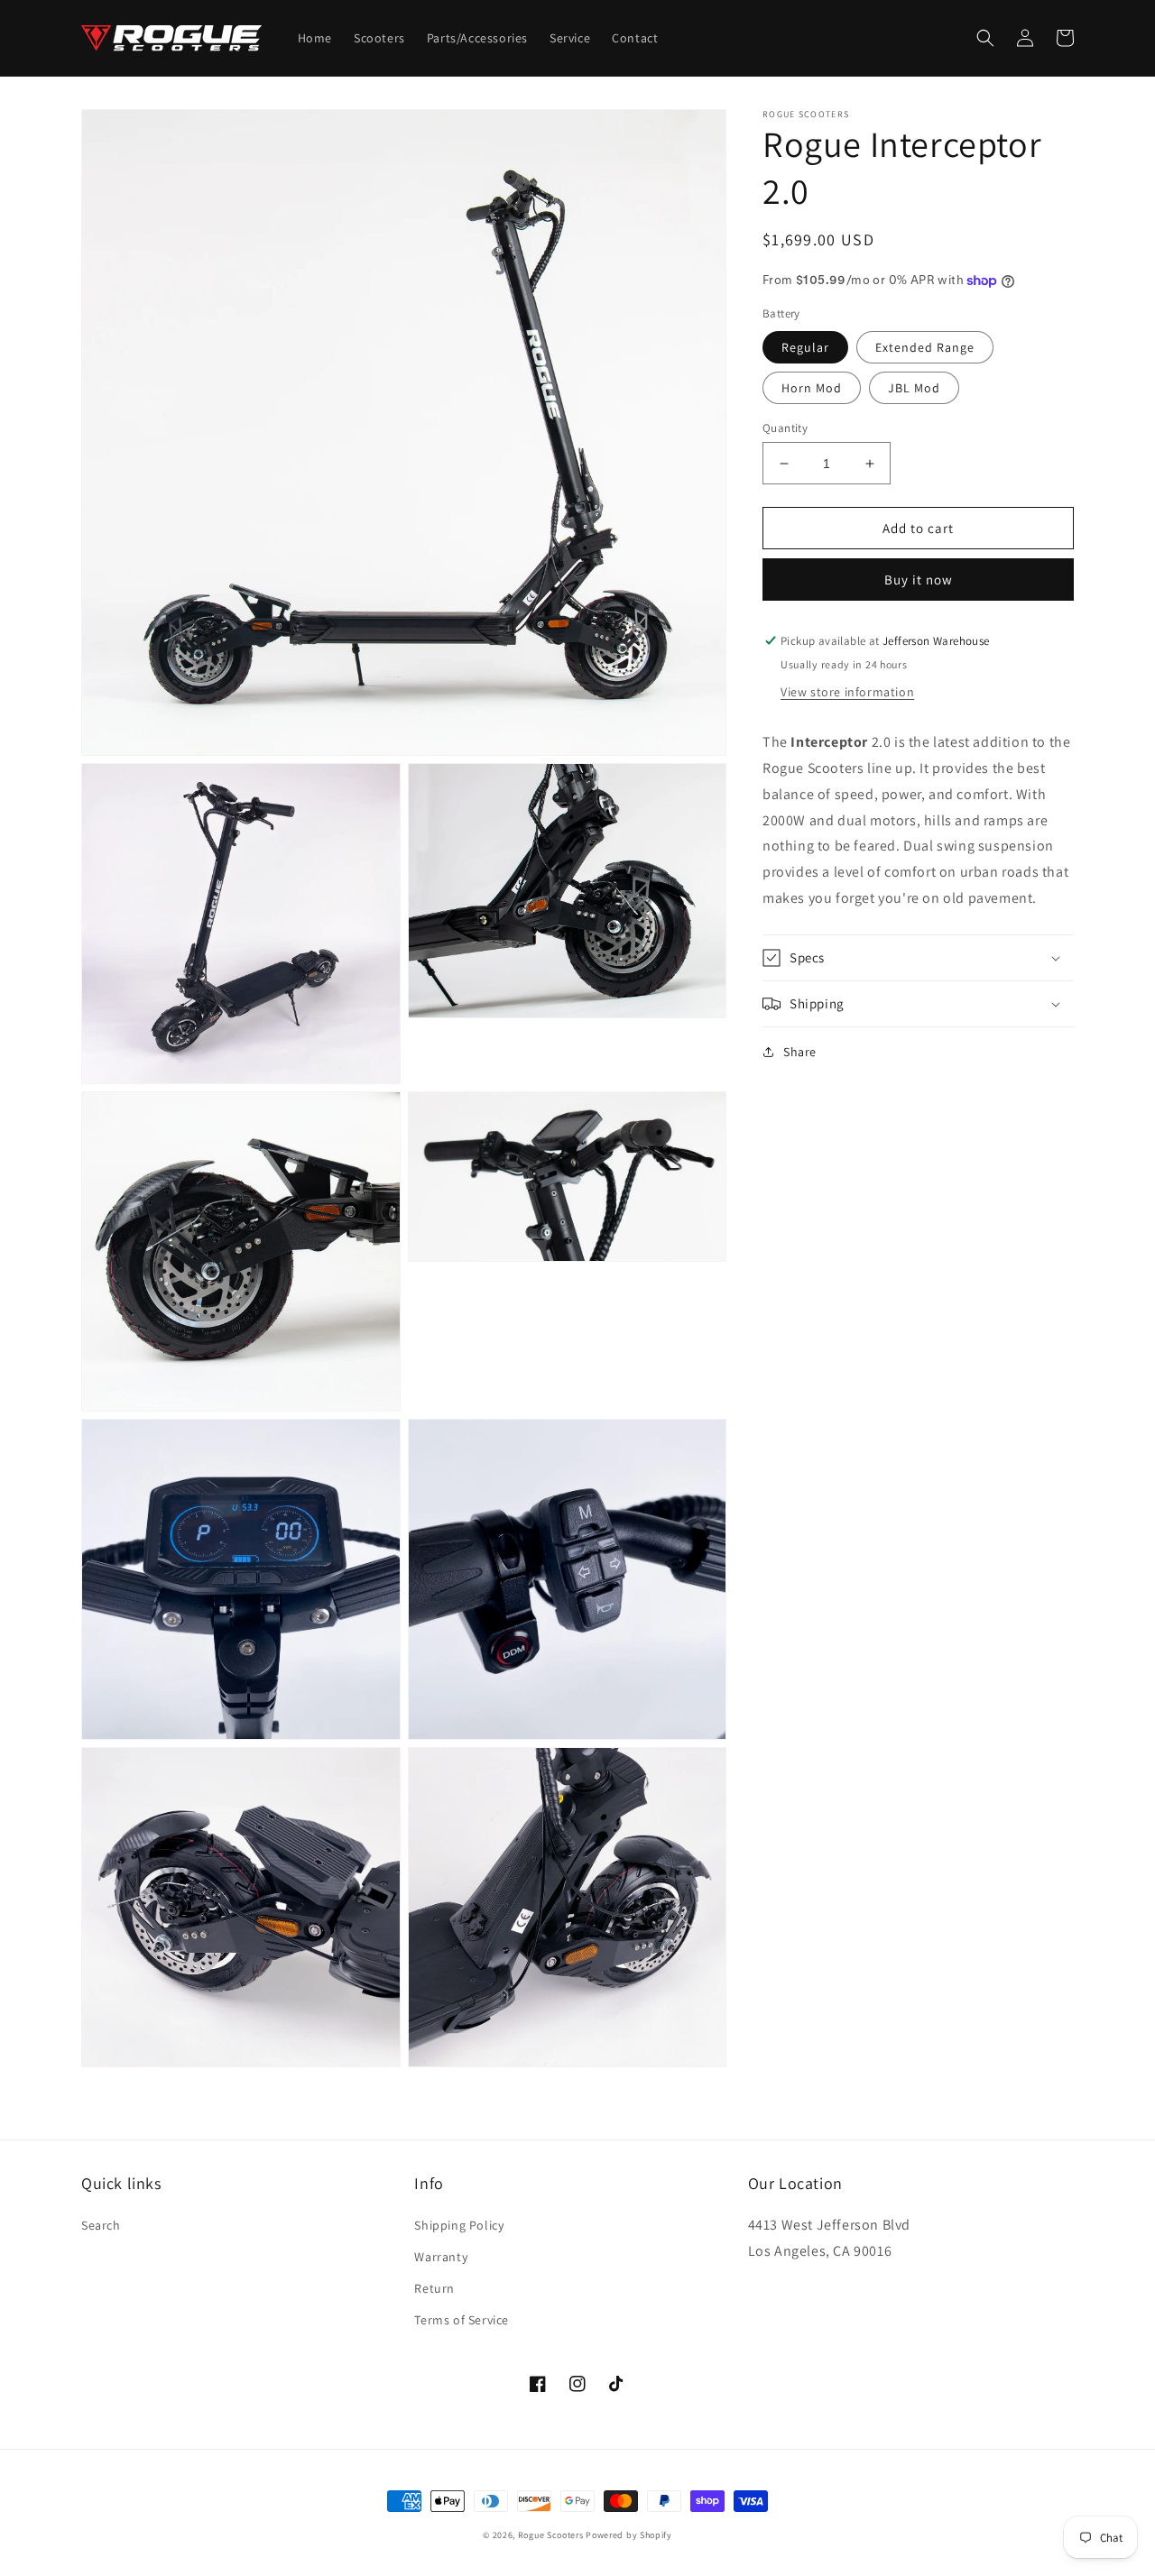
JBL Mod (914, 388)
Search (101, 2225)
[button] (985, 38)
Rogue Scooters (551, 2535)
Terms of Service (462, 2320)
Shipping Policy (459, 2225)
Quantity (785, 428)
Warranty (441, 2257)
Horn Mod (812, 388)
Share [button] (800, 1052)
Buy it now (919, 580)
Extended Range (925, 347)
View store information (847, 692)
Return (434, 2288)
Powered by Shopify (629, 2535)
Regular (805, 347)
